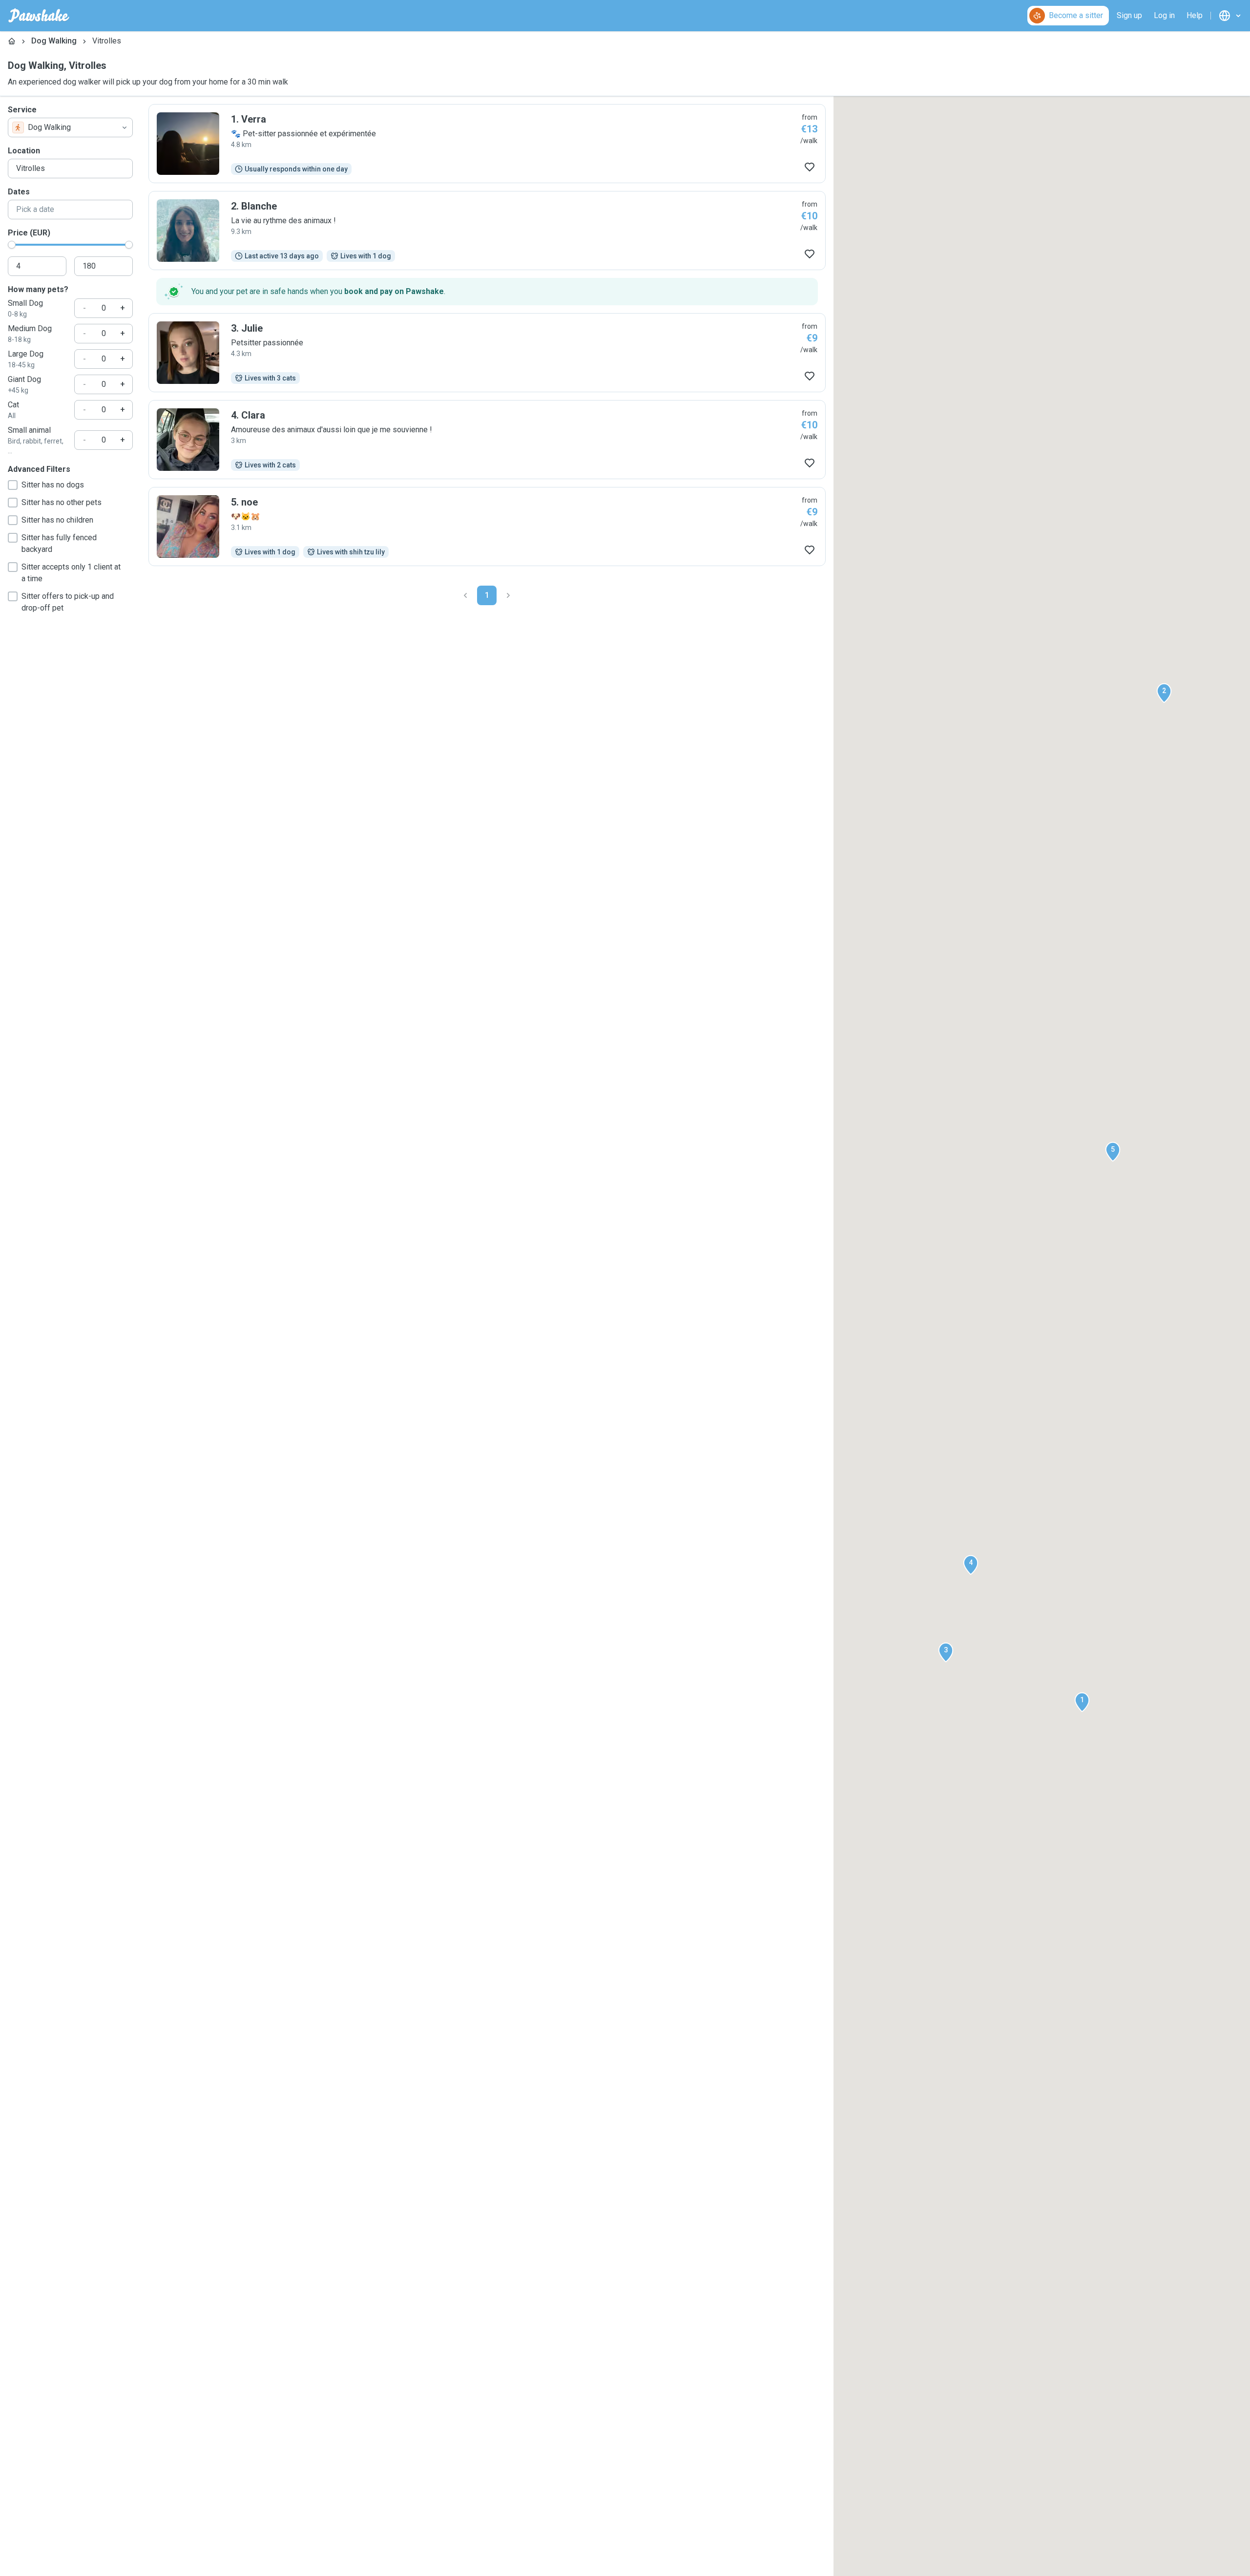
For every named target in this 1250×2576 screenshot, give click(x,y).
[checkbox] (13, 485)
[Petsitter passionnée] (487, 353)
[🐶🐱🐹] (487, 527)
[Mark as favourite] (810, 167)
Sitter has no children (57, 520)
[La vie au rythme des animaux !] (487, 231)
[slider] (12, 245)
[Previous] (465, 595)
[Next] (508, 595)
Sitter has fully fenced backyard (59, 543)
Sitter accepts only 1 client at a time (71, 573)
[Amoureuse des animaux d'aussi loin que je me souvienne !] (487, 440)
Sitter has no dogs (53, 485)
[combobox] (70, 127)
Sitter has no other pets (62, 502)
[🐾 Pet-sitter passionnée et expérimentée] (487, 144)
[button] (1082, 1702)
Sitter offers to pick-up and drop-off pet (68, 602)
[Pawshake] (39, 16)
